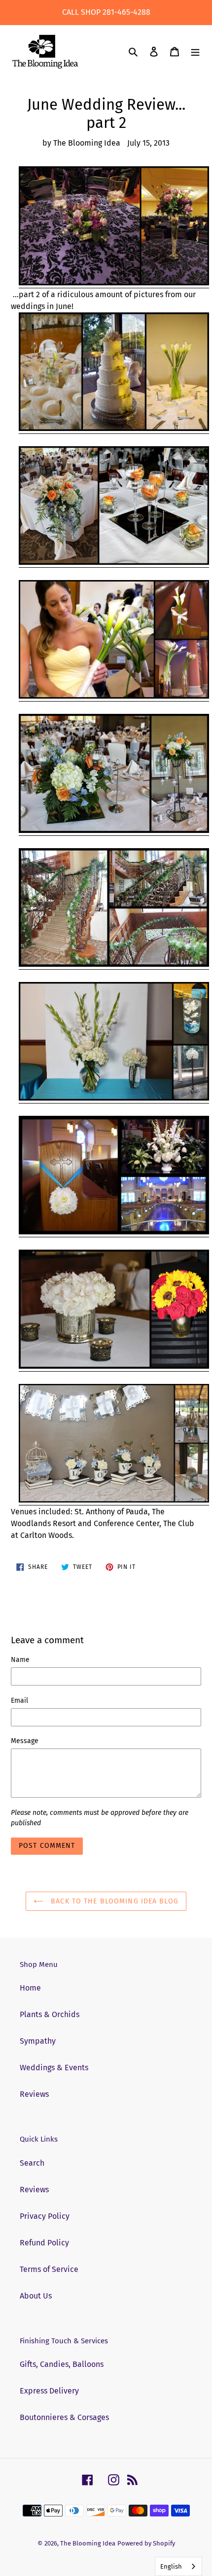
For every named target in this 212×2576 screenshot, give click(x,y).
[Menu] (195, 52)
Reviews (34, 2094)
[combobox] (178, 2566)
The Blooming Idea (88, 2543)
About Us (36, 2296)
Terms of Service (49, 2269)
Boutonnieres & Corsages (64, 2417)
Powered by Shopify (146, 2543)
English (171, 2566)
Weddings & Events (54, 2068)
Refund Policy (44, 2243)
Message (25, 1741)
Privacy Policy (45, 2216)
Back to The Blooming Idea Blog (113, 1901)
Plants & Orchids (50, 2014)
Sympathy (38, 2041)
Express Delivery (49, 2391)
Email (19, 1701)
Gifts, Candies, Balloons (62, 2364)
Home (30, 1988)
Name (20, 1660)
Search (32, 2163)
